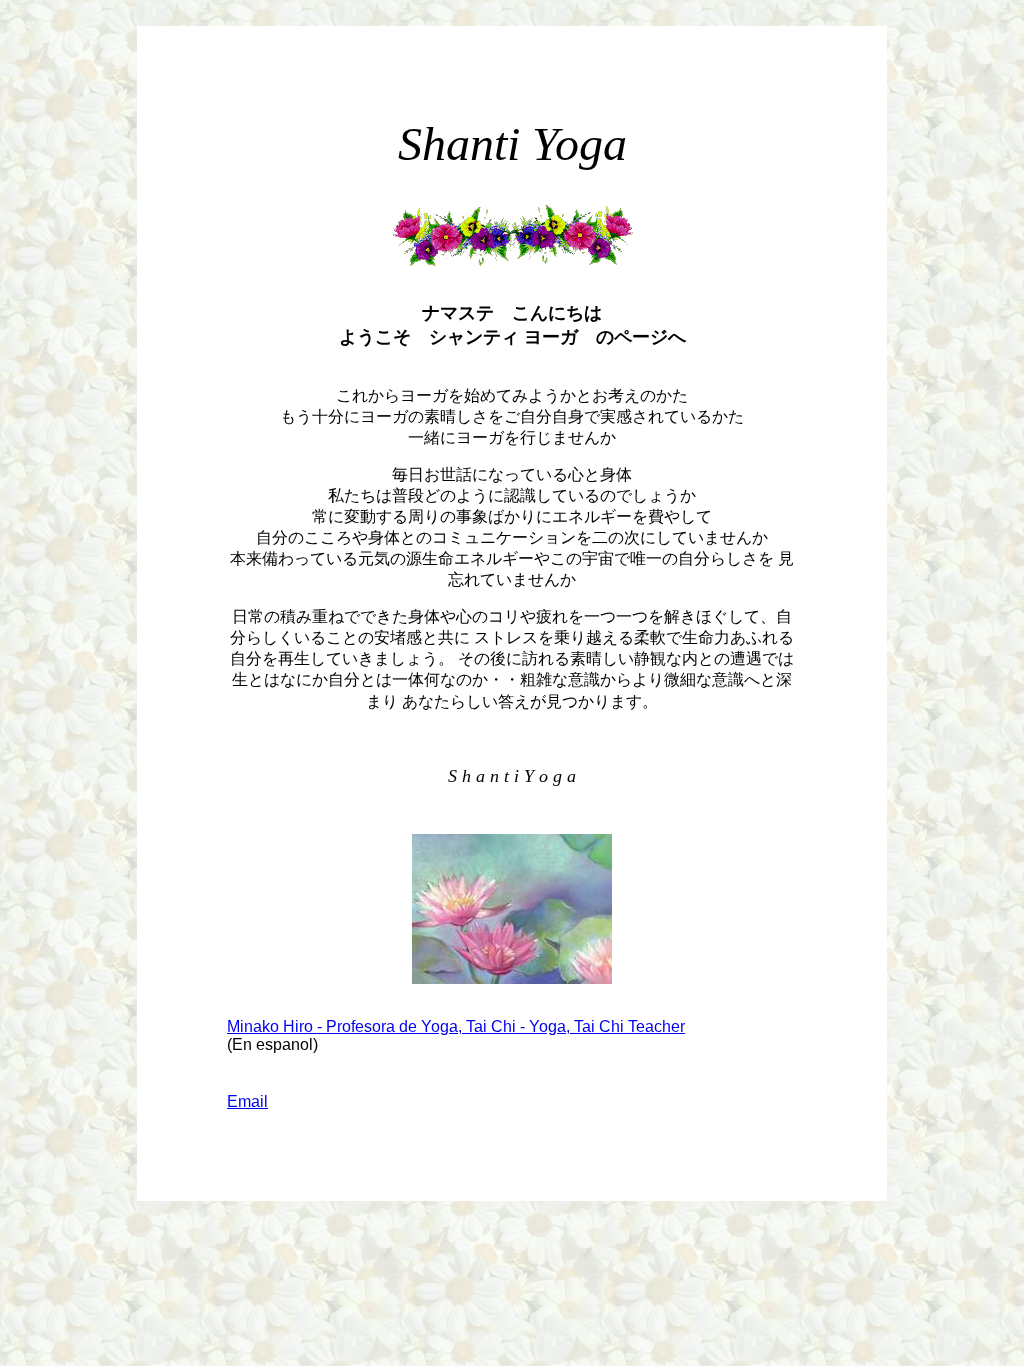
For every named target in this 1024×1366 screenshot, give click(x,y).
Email (247, 1101)
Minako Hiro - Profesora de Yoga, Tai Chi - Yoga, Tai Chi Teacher (456, 1026)
